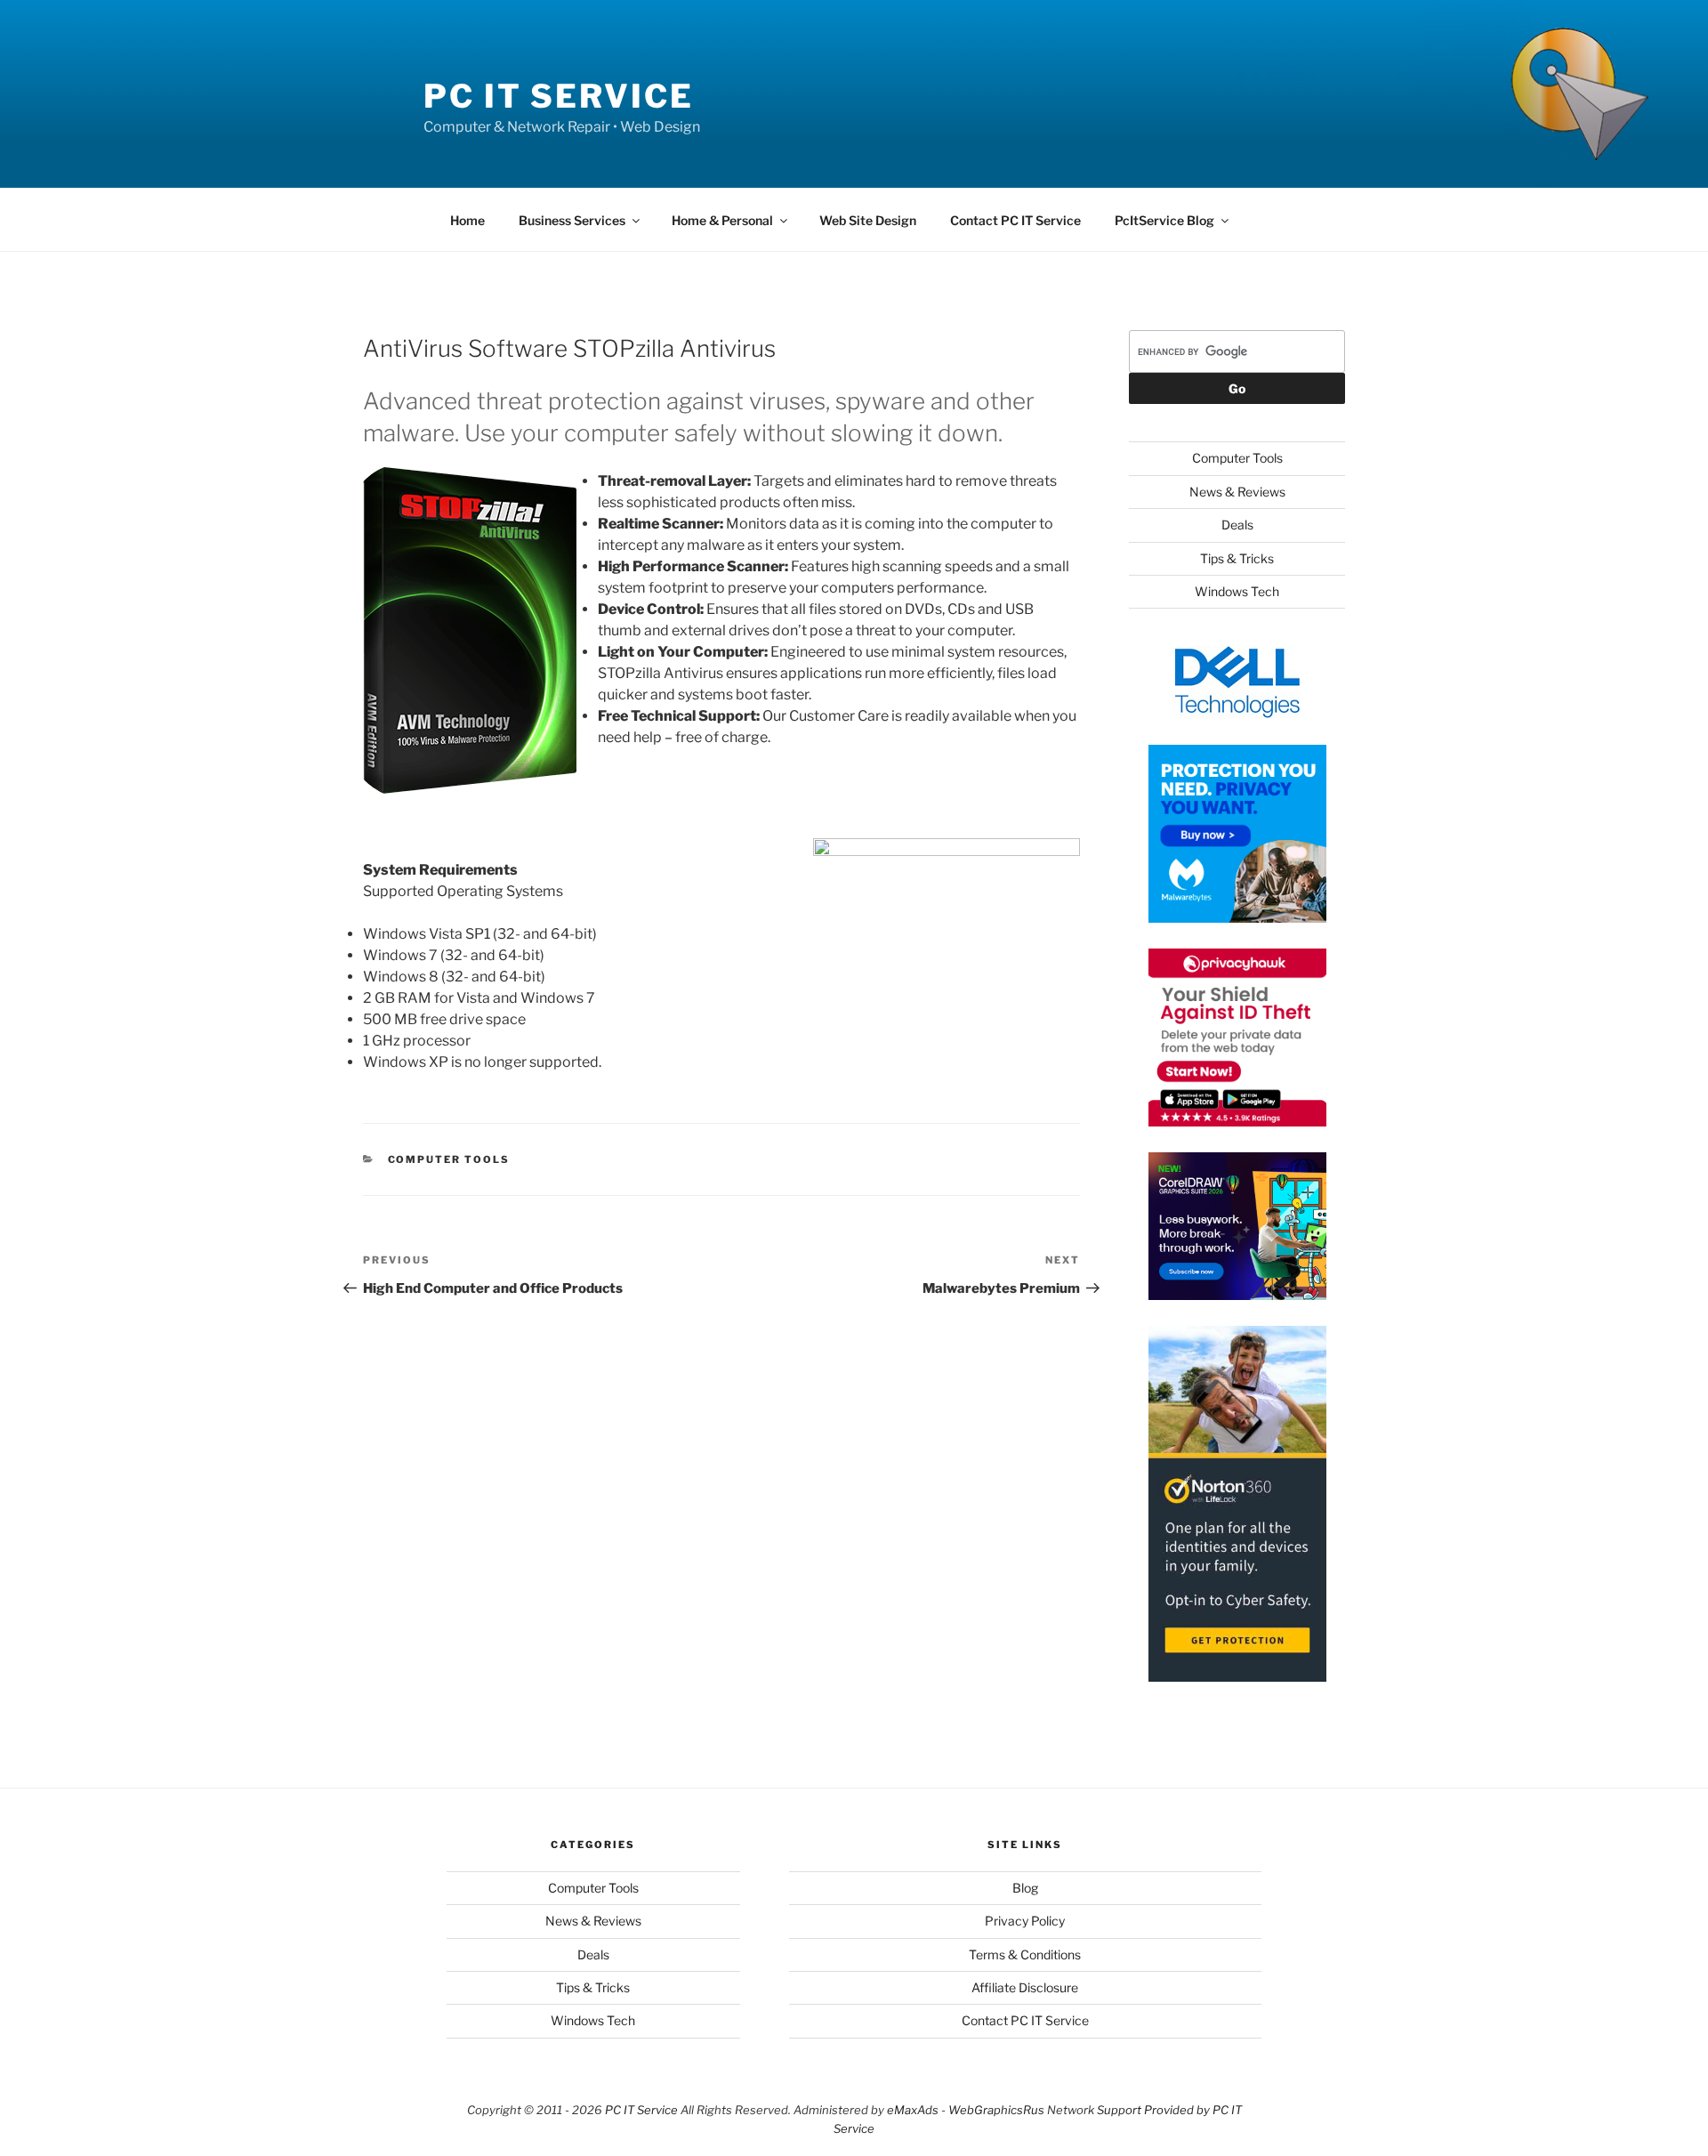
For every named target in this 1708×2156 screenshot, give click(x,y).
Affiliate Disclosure (1025, 1987)
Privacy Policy (1025, 1921)
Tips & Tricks (1237, 558)
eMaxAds (913, 2110)
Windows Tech (1237, 591)
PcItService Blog (1164, 220)
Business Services (572, 220)
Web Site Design (868, 220)
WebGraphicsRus (996, 2110)
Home (467, 220)
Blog (1025, 1888)
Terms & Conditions (1025, 1954)
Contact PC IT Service (1015, 220)
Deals (1237, 525)
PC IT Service (558, 96)
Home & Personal (722, 220)
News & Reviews (1237, 492)
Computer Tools (449, 1159)
